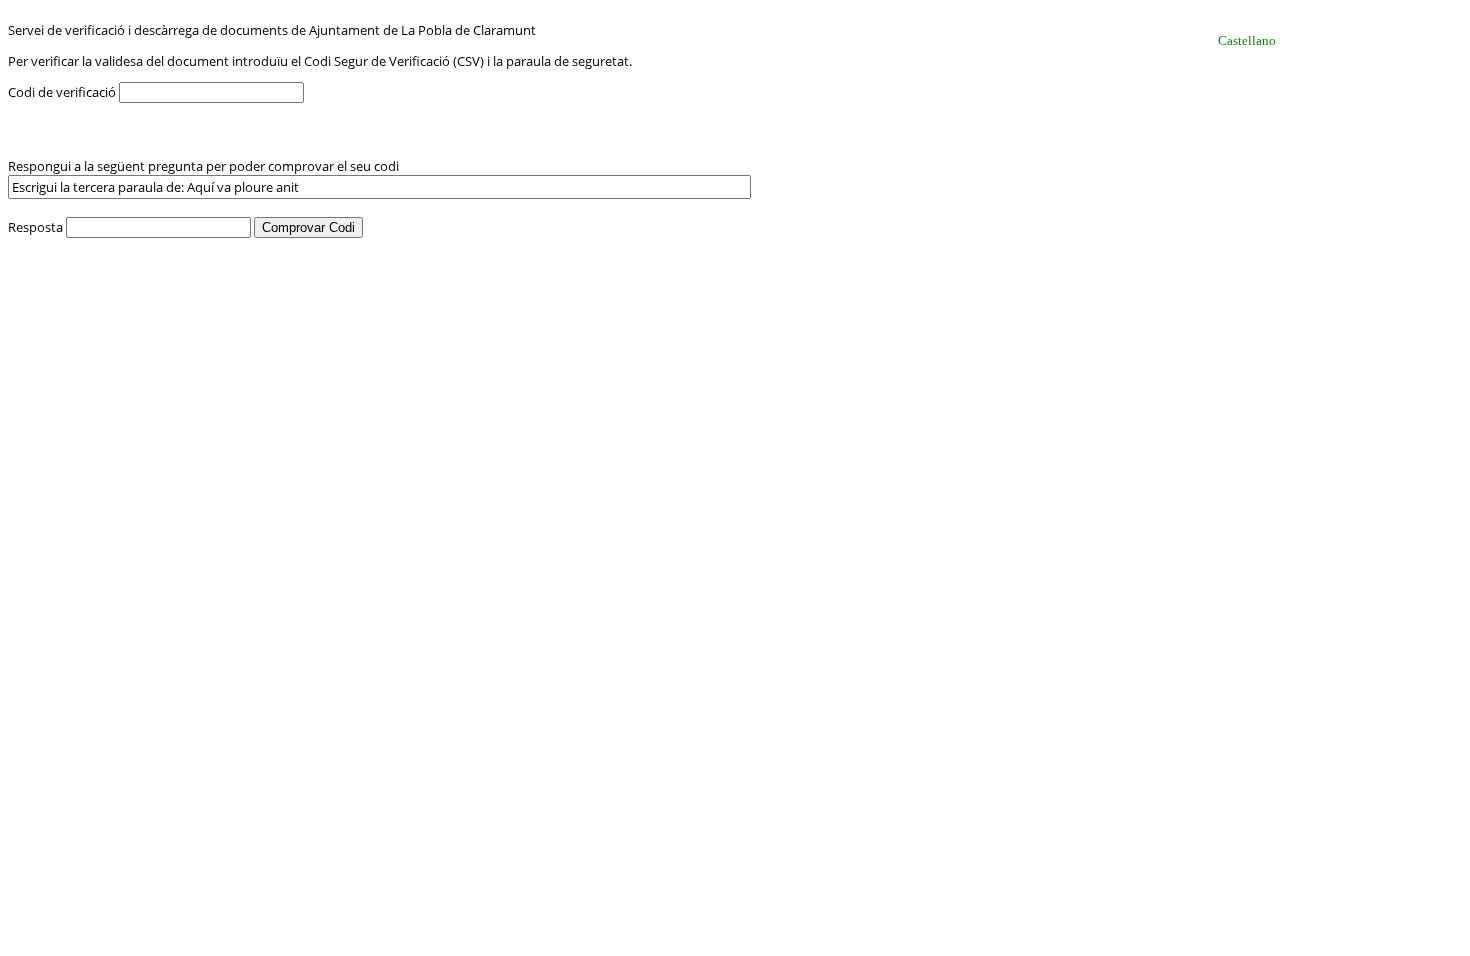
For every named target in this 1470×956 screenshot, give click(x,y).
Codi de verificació (63, 92)
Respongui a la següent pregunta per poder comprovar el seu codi (203, 166)
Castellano (1247, 41)
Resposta (37, 227)
